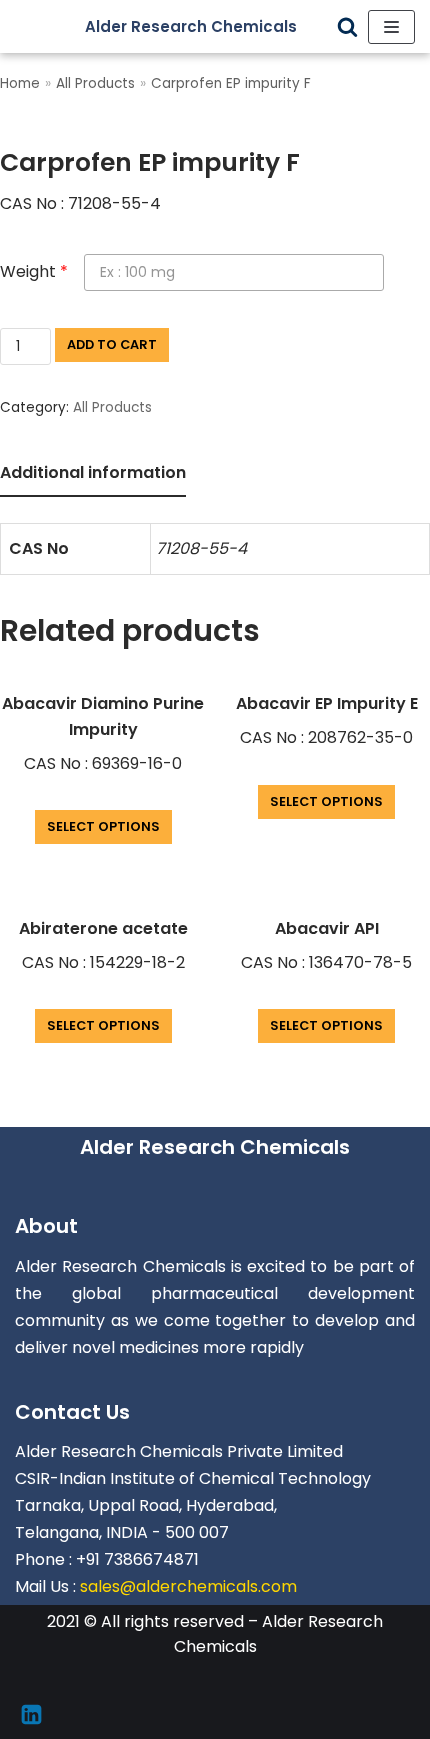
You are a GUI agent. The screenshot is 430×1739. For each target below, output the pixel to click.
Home (20, 83)
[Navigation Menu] (391, 27)
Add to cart (112, 344)
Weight (34, 271)
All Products (95, 83)
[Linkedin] (31, 1714)
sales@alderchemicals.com (188, 1586)
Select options (103, 826)
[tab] (93, 474)
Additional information (93, 472)
